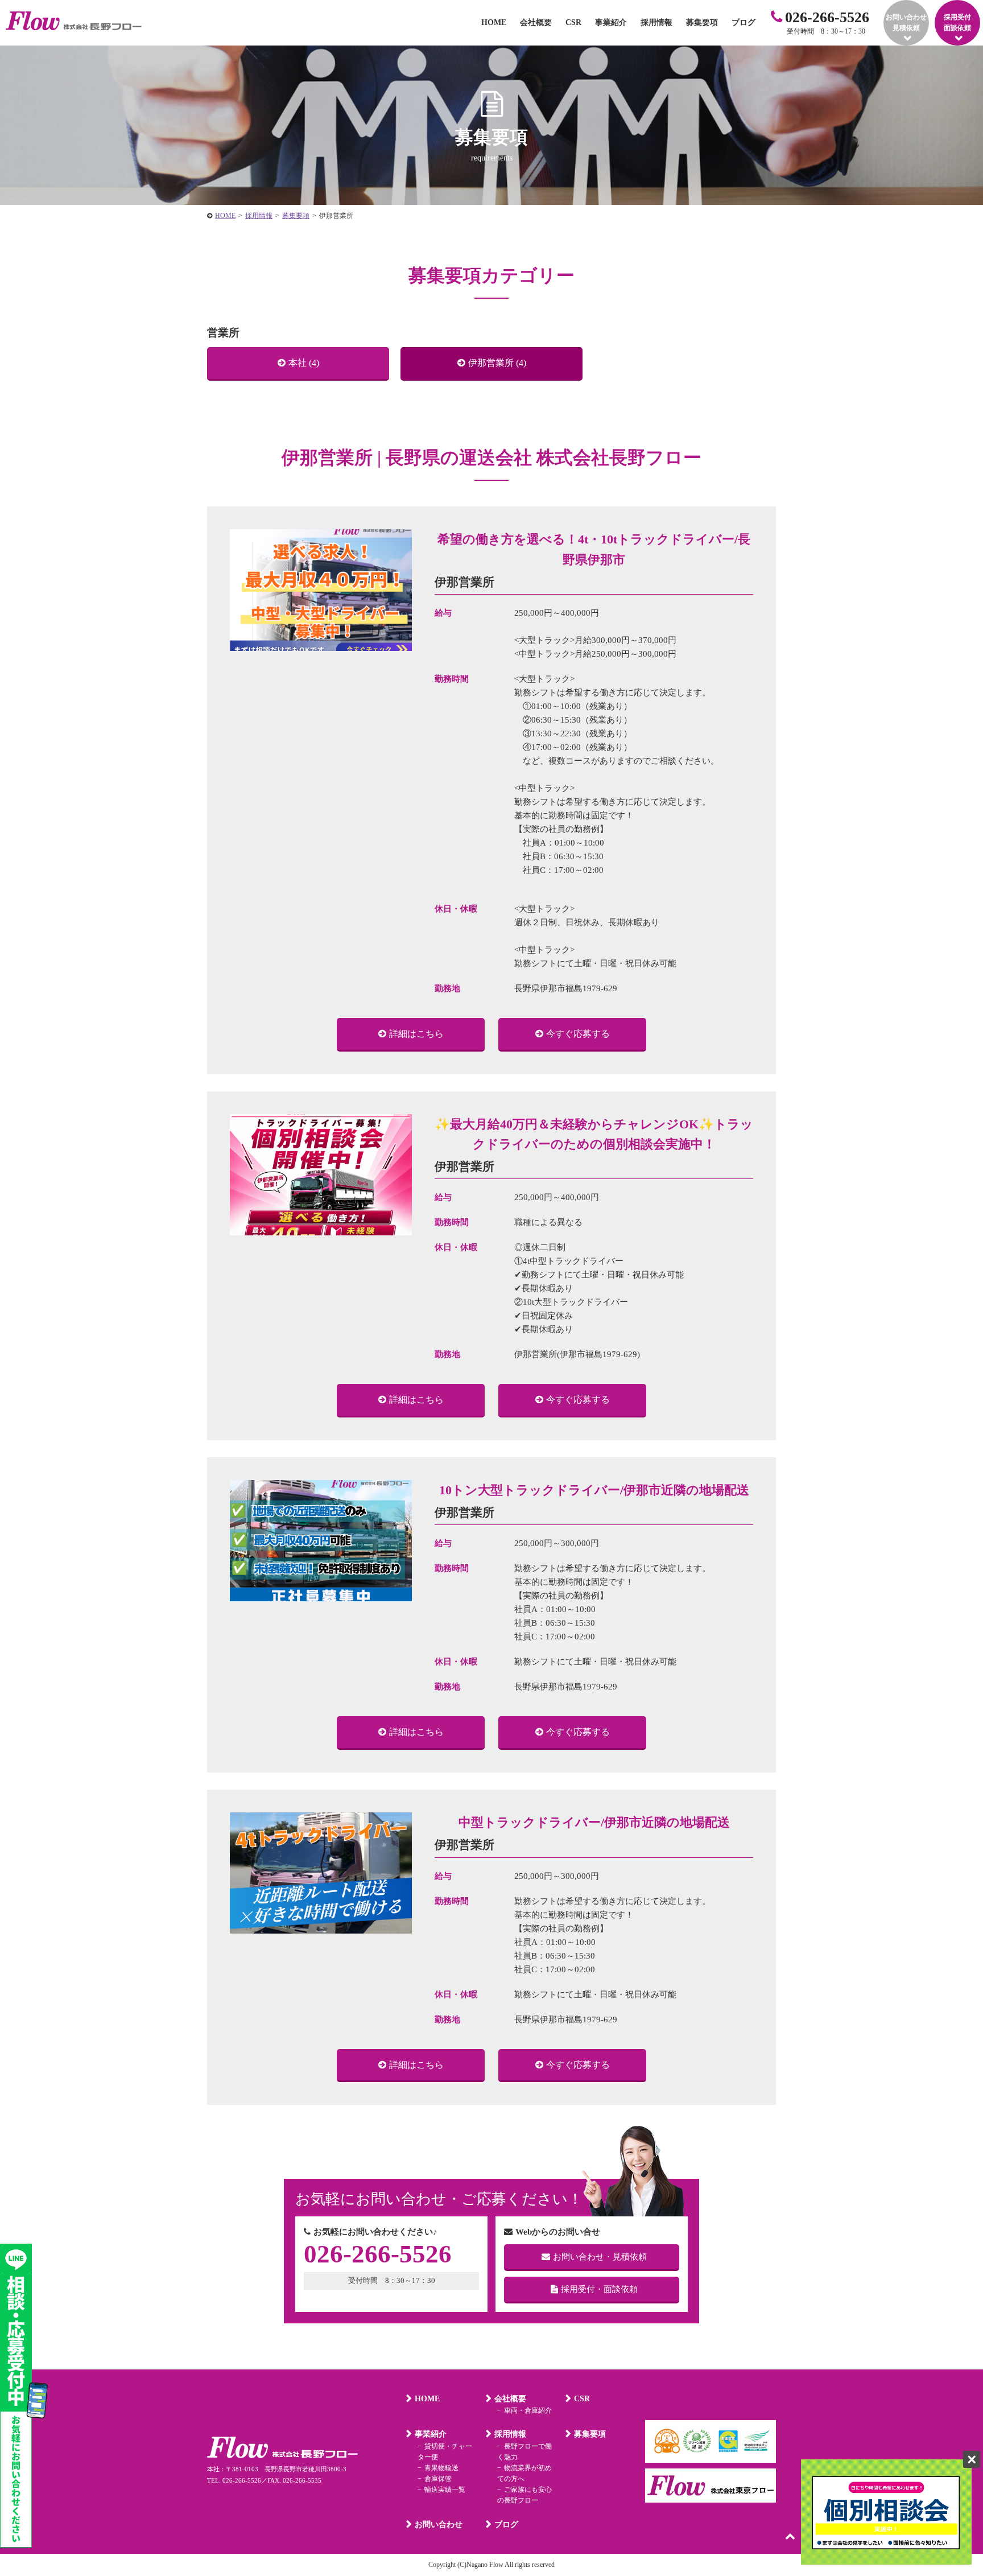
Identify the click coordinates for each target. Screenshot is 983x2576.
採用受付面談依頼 (957, 22)
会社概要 (536, 22)
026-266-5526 (827, 17)
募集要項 (702, 22)
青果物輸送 (441, 2468)
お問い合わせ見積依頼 (906, 22)
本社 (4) (304, 363)
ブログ (744, 22)
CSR (573, 22)
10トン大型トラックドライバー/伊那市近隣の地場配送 (594, 1490)
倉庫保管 (438, 2479)
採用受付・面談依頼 (599, 2289)
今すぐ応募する (578, 1034)
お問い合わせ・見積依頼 (600, 2257)
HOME (494, 22)
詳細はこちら (416, 1034)
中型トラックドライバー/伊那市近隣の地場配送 (594, 1822)
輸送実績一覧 (445, 2490)
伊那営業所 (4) (497, 363)
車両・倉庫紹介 (528, 2410)
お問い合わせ (439, 2525)
